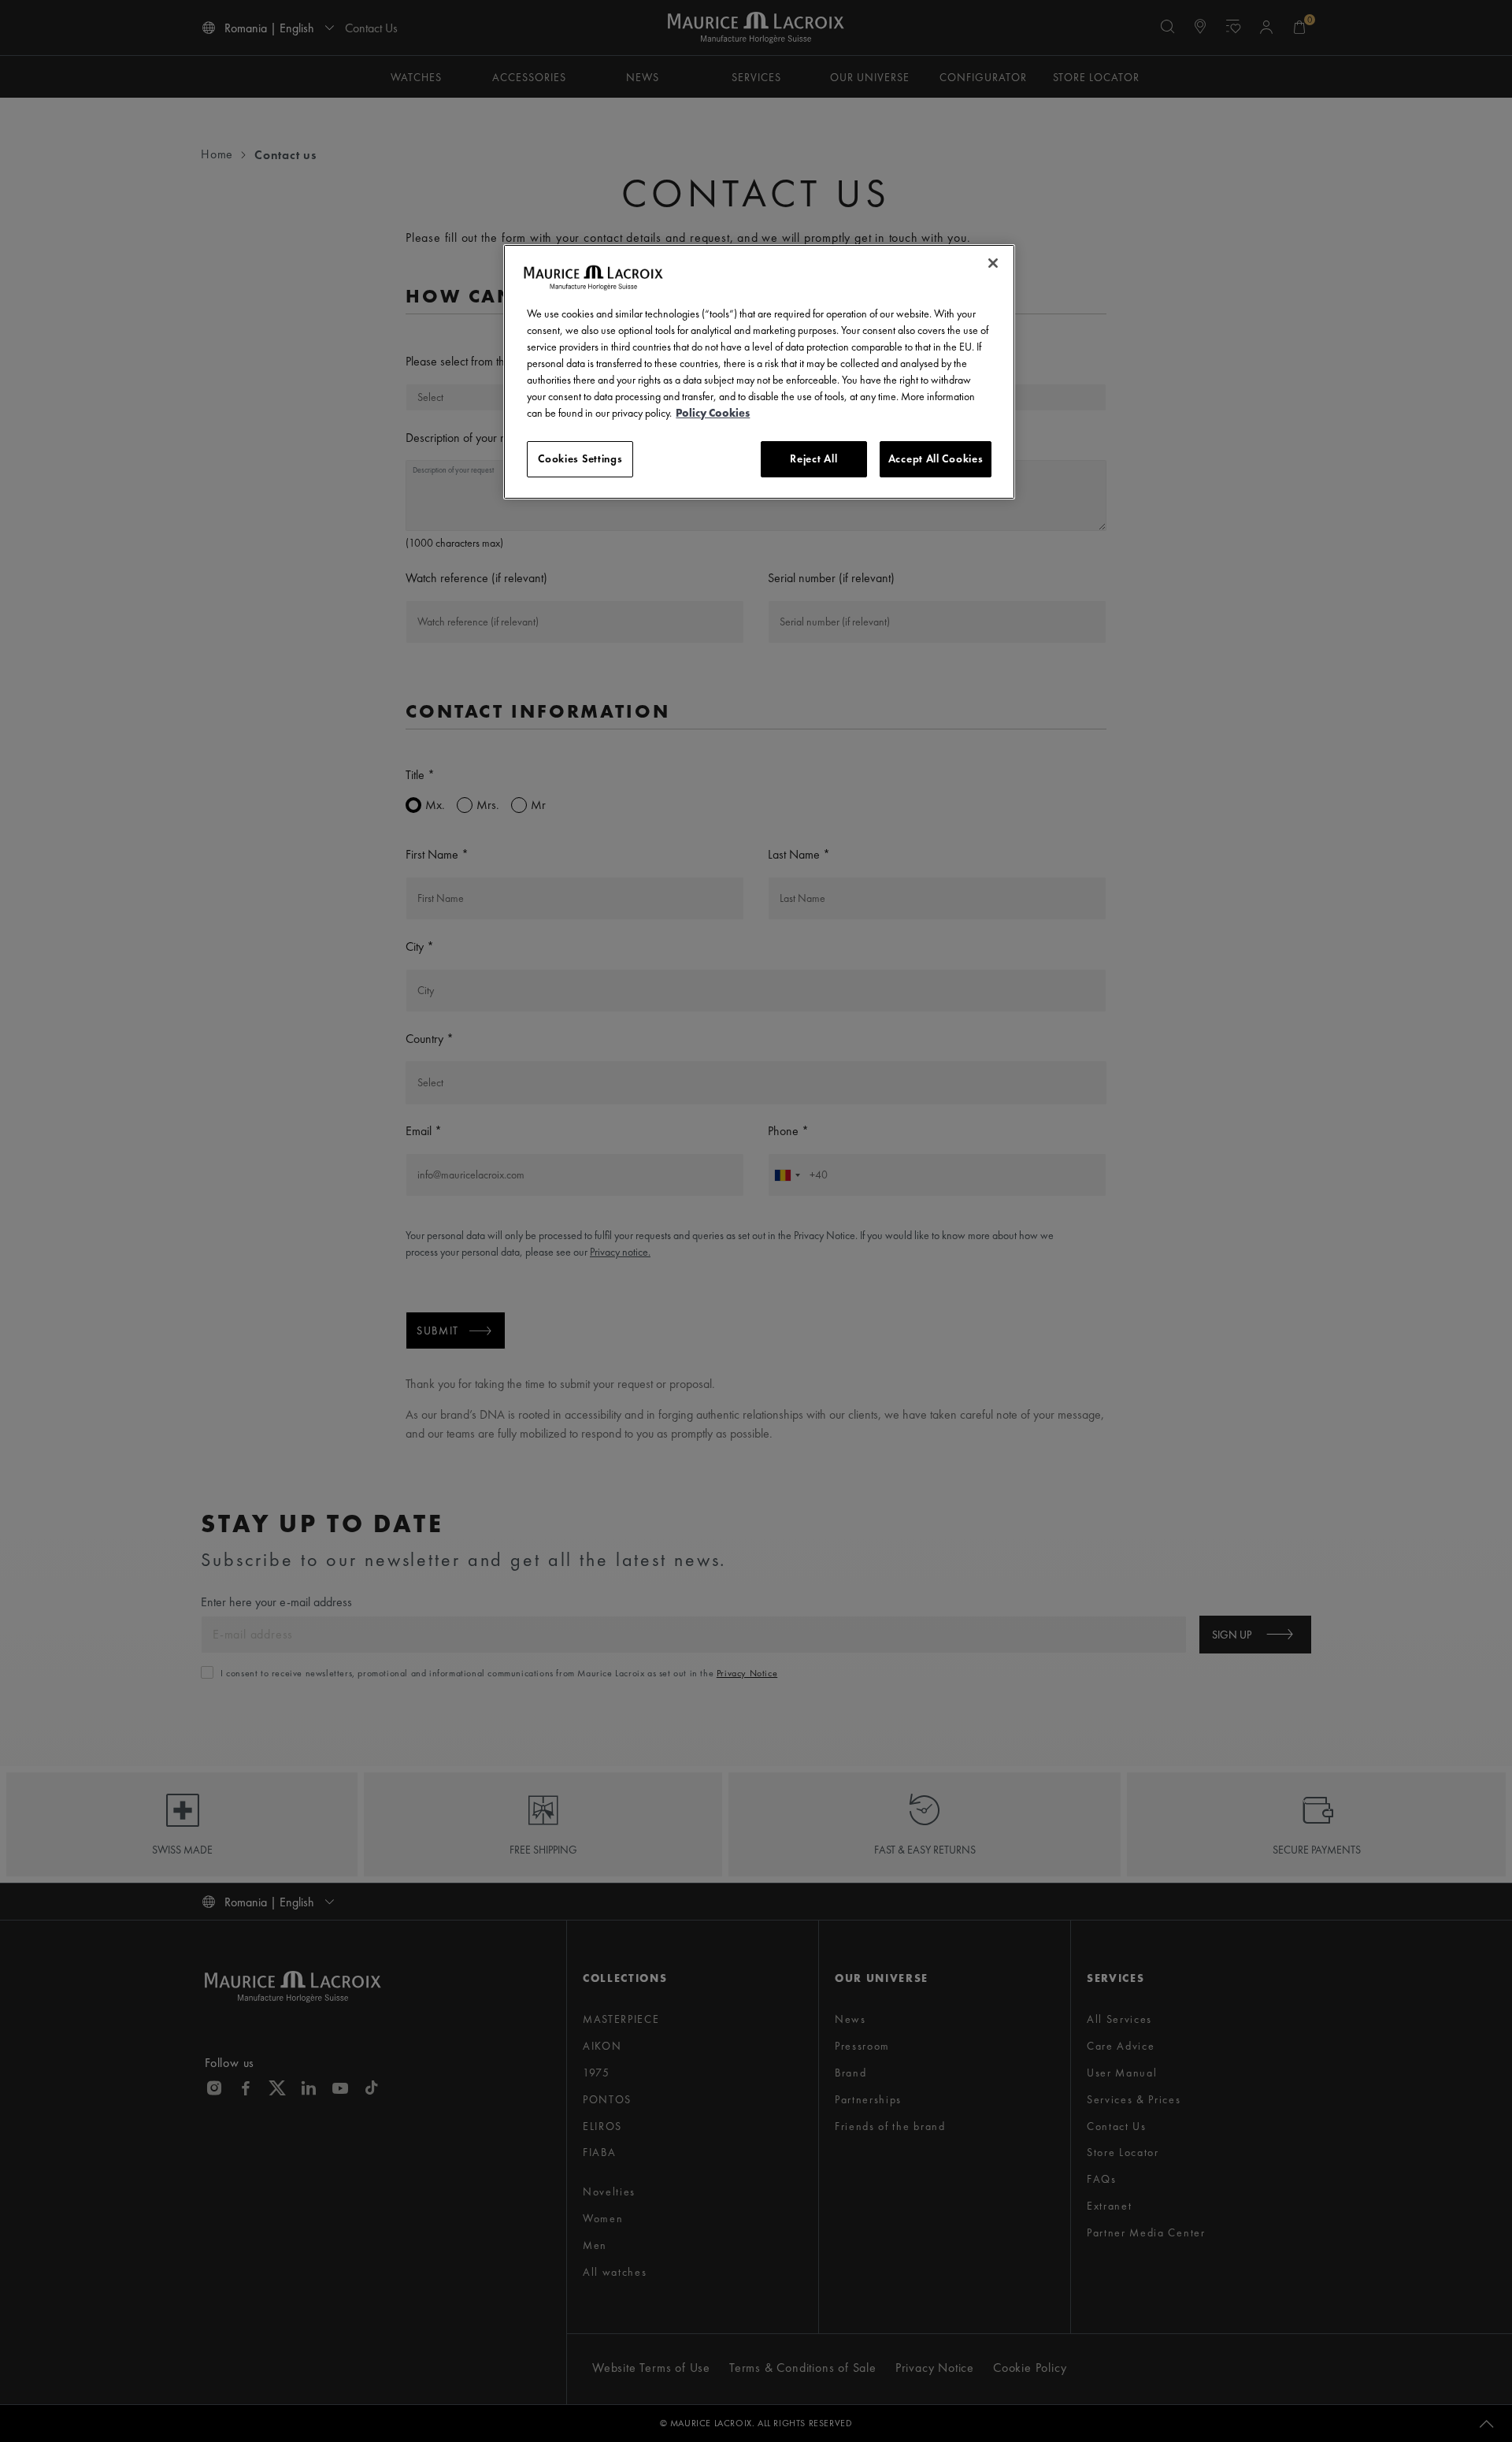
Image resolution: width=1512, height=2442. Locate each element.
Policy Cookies (713, 413)
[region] (759, 372)
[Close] (993, 263)
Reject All (813, 458)
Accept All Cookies (936, 458)
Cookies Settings (580, 458)
